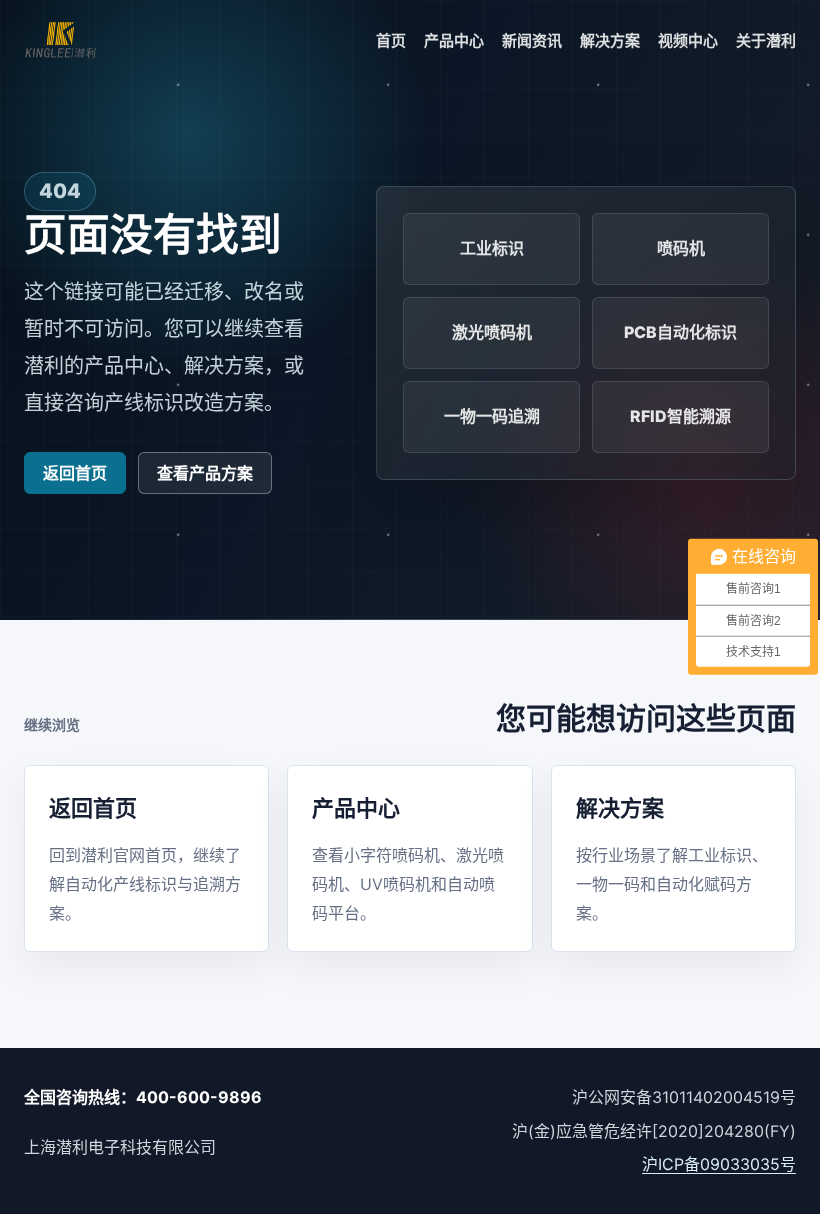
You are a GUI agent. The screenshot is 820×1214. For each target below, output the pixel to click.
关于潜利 (766, 40)
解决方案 (610, 40)
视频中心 (688, 40)
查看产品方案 (205, 473)
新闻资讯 (532, 40)
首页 (391, 40)
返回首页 (75, 473)
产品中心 (454, 40)
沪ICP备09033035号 (719, 1164)
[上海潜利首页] (60, 41)
